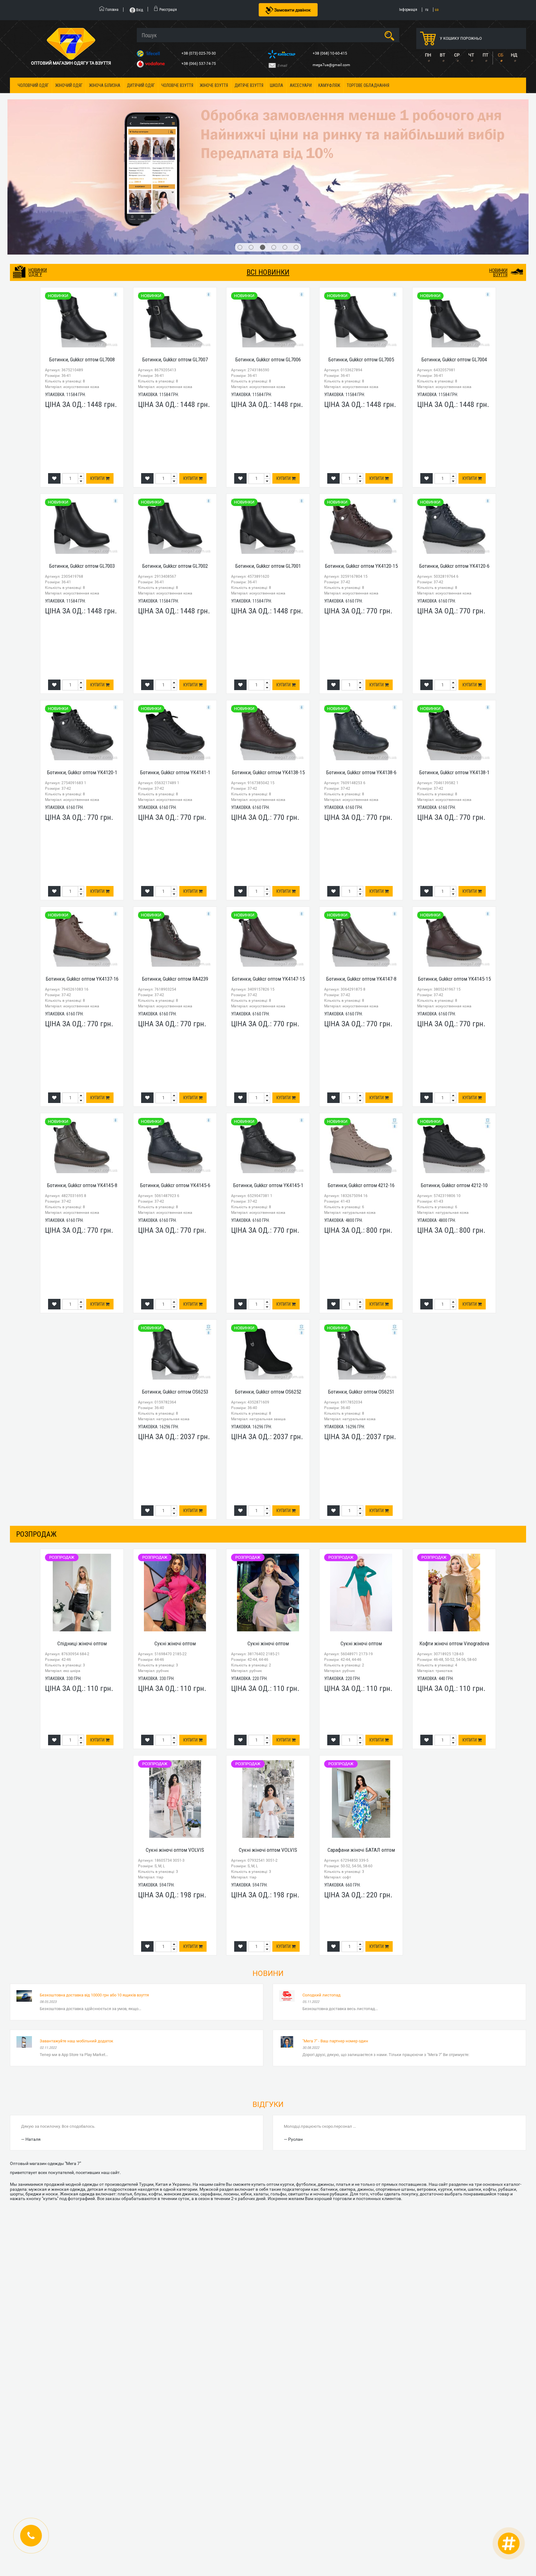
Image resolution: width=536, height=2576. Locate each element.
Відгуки (268, 1996)
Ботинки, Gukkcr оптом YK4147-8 (361, 870)
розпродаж (36, 1425)
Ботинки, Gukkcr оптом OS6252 (268, 1283)
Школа (277, 85)
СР (457, 55)
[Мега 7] (268, 123)
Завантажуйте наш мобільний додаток (76, 1932)
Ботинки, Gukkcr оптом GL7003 (82, 457)
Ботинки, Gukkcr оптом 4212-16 (361, 1077)
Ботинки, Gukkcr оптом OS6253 (175, 1283)
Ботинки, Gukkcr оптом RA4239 (175, 870)
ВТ (442, 55)
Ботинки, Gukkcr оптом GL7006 (268, 251)
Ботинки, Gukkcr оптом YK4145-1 (268, 1077)
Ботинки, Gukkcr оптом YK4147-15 (268, 870)
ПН (428, 55)
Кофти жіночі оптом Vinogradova (454, 1535)
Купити (98, 370)
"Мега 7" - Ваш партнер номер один (335, 1932)
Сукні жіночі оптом (175, 1535)
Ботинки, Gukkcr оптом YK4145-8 (82, 1077)
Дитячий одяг (141, 85)
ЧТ (471, 55)
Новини (268, 1865)
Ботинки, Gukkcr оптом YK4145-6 (175, 1077)
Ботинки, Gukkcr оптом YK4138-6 (361, 664)
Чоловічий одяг (33, 85)
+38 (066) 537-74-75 (199, 64)
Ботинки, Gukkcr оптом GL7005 (361, 251)
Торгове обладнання (368, 85)
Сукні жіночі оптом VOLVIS (175, 1741)
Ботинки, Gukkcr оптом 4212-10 (454, 1077)
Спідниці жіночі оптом (82, 1535)
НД (514, 55)
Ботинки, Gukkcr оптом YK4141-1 (175, 664)
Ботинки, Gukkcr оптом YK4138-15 (268, 664)
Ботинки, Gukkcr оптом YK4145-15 (454, 870)
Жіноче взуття (214, 85)
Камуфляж (329, 85)
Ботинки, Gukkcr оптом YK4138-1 (454, 664)
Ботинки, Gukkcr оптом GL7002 (175, 457)
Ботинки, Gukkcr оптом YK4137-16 (82, 870)
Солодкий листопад (322, 1886)
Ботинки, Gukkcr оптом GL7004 (454, 251)
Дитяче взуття (249, 85)
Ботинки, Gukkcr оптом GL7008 (82, 251)
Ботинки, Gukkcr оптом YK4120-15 (361, 457)
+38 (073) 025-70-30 (199, 53)
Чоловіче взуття (177, 85)
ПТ (485, 55)
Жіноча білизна (105, 85)
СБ (501, 55)
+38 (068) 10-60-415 (330, 53)
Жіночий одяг (69, 85)
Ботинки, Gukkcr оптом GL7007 (175, 251)
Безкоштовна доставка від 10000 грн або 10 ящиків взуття (94, 1886)
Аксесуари (301, 85)
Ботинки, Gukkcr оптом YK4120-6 (454, 457)
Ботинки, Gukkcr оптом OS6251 (361, 1283)
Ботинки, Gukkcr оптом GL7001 (268, 457)
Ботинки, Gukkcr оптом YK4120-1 (82, 664)
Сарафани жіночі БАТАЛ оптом (361, 1741)
